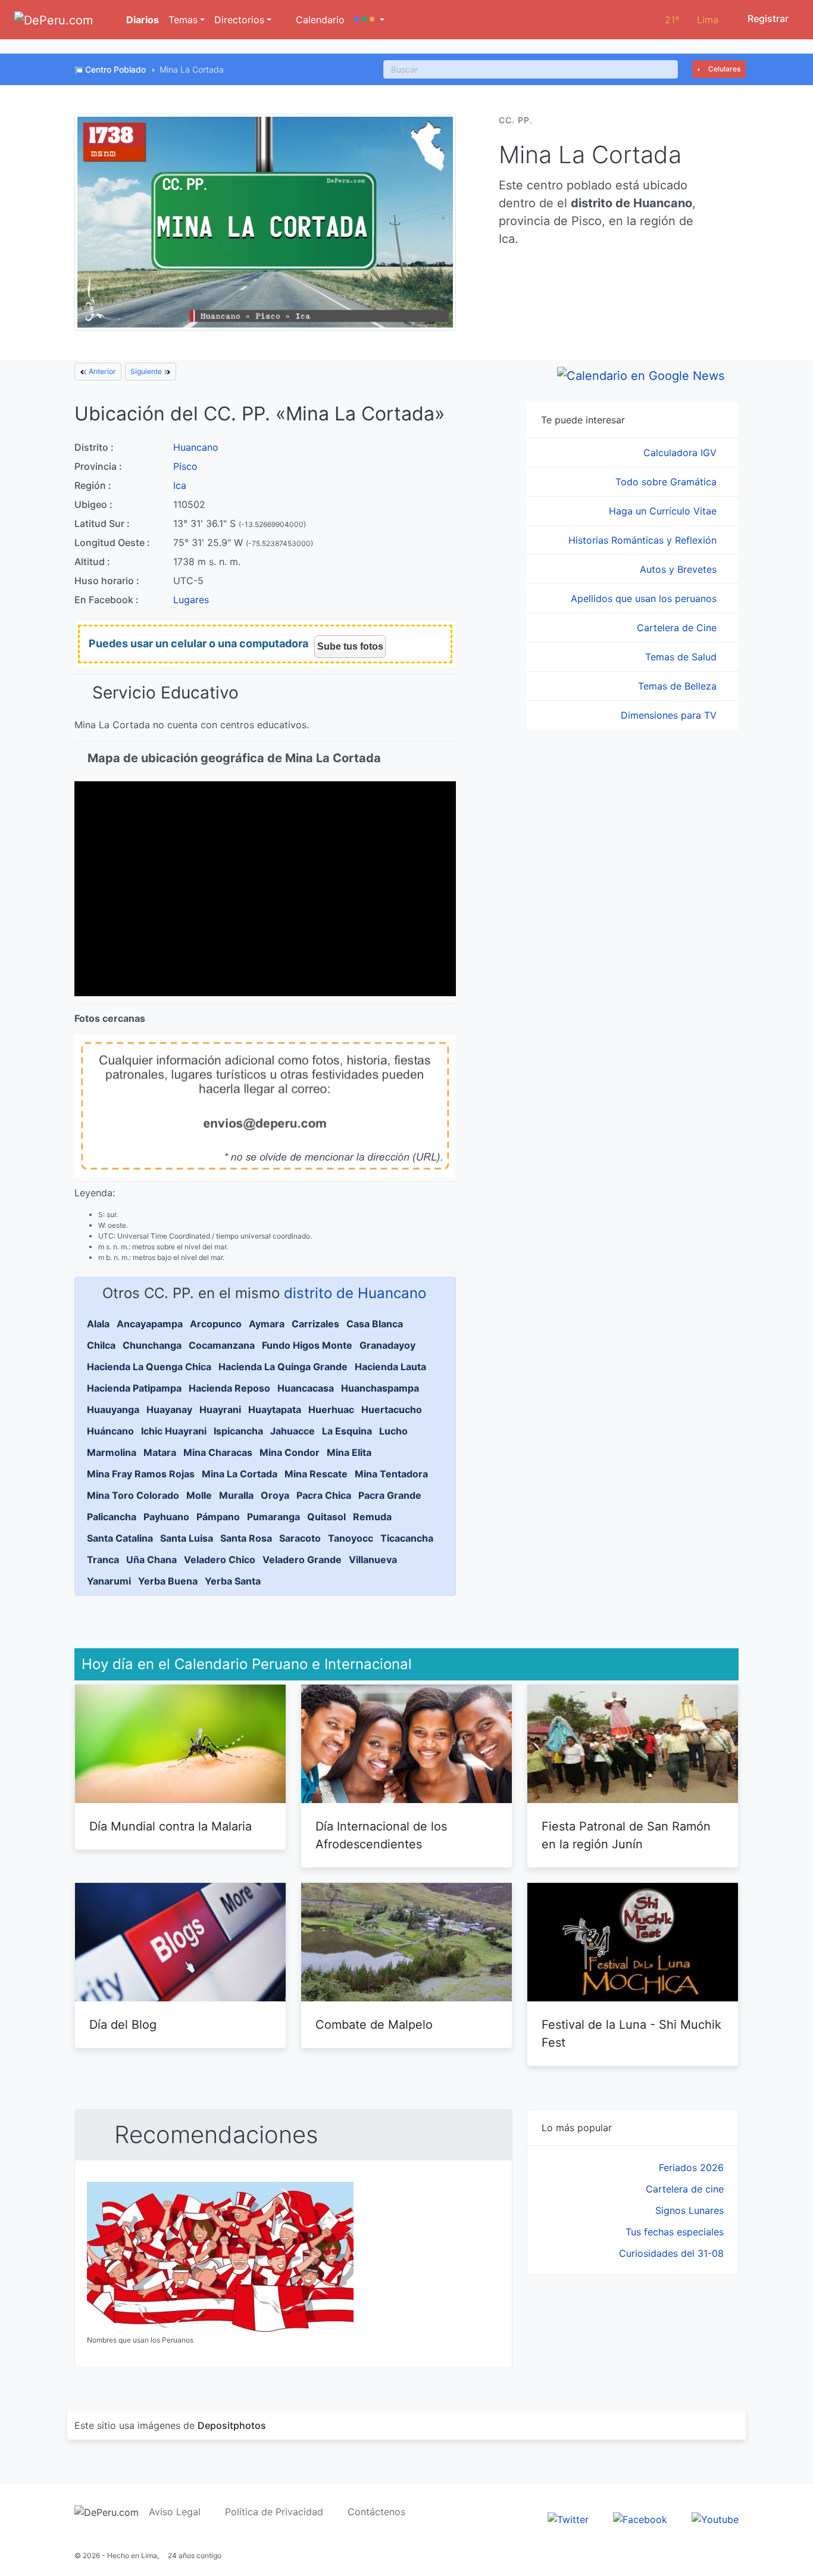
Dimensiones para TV (670, 715)
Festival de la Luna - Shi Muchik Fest (631, 2034)
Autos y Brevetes (680, 569)
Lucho (393, 1431)
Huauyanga (113, 1409)
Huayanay (169, 1409)
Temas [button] (183, 20)
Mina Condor (290, 1452)
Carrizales (315, 1324)
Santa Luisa (187, 1538)
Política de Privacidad (274, 2512)
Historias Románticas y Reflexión (644, 540)
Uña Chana (151, 1560)
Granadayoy (387, 1345)
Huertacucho (392, 1409)
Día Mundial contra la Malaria (171, 1826)
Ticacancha (407, 1538)
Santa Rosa (246, 1538)
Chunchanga (152, 1345)
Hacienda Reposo (229, 1388)
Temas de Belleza (679, 686)
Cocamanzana (222, 1345)
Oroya (275, 1495)
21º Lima (692, 20)
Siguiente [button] (147, 371)
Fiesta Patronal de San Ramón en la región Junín (626, 1835)
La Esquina (347, 1431)
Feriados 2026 (691, 2168)
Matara (160, 1452)
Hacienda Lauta (390, 1367)
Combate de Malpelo (374, 2025)
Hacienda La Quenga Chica (149, 1367)
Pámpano (218, 1517)
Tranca (103, 1560)
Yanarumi (109, 1581)
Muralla (236, 1495)
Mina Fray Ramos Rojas (141, 1474)
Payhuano (166, 1517)
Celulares (723, 69)
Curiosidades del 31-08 (671, 2253)
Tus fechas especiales (675, 2232)
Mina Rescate (316, 1474)
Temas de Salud (682, 657)
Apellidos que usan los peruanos (645, 598)
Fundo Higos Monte (307, 1345)
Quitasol (326, 1517)
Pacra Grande (390, 1495)
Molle (199, 1495)
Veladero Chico (220, 1560)
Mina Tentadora (391, 1474)
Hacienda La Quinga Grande (283, 1367)
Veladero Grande (302, 1560)
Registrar (767, 18)
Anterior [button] (101, 371)
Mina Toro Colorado (133, 1495)
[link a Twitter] (568, 2518)
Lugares (191, 600)
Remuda (372, 1517)
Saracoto (300, 1538)
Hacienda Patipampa (134, 1388)
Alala (98, 1324)
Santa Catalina (120, 1538)
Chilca (101, 1345)
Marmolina (112, 1452)
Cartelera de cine (685, 2189)
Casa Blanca (375, 1324)
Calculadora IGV (681, 453)
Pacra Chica (324, 1495)
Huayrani (220, 1409)
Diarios (141, 20)
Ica (180, 485)
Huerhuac (331, 1409)
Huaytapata (275, 1409)
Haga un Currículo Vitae (664, 511)
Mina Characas (218, 1452)
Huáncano (110, 1431)
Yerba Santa (233, 1581)
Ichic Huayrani (174, 1431)
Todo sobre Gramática (667, 482)
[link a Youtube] (715, 2518)
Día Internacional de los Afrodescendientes (381, 1835)
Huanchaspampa (380, 1388)
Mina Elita (349, 1452)
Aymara (267, 1324)
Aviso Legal (175, 2512)
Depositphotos (232, 2425)
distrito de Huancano (355, 1293)
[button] (369, 20)
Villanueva (373, 1560)
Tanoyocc (351, 1538)
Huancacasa (306, 1388)
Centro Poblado (115, 69)
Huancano (196, 447)
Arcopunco (216, 1324)
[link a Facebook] (640, 2518)
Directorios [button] (239, 20)
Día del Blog (123, 2025)
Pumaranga (273, 1517)
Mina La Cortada (240, 1474)
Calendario (319, 20)
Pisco (185, 466)
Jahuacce (293, 1431)
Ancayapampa (150, 1324)
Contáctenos (376, 2512)
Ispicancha (238, 1431)
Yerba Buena (168, 1581)
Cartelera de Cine (678, 628)
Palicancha (112, 1517)
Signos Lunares (690, 2210)
